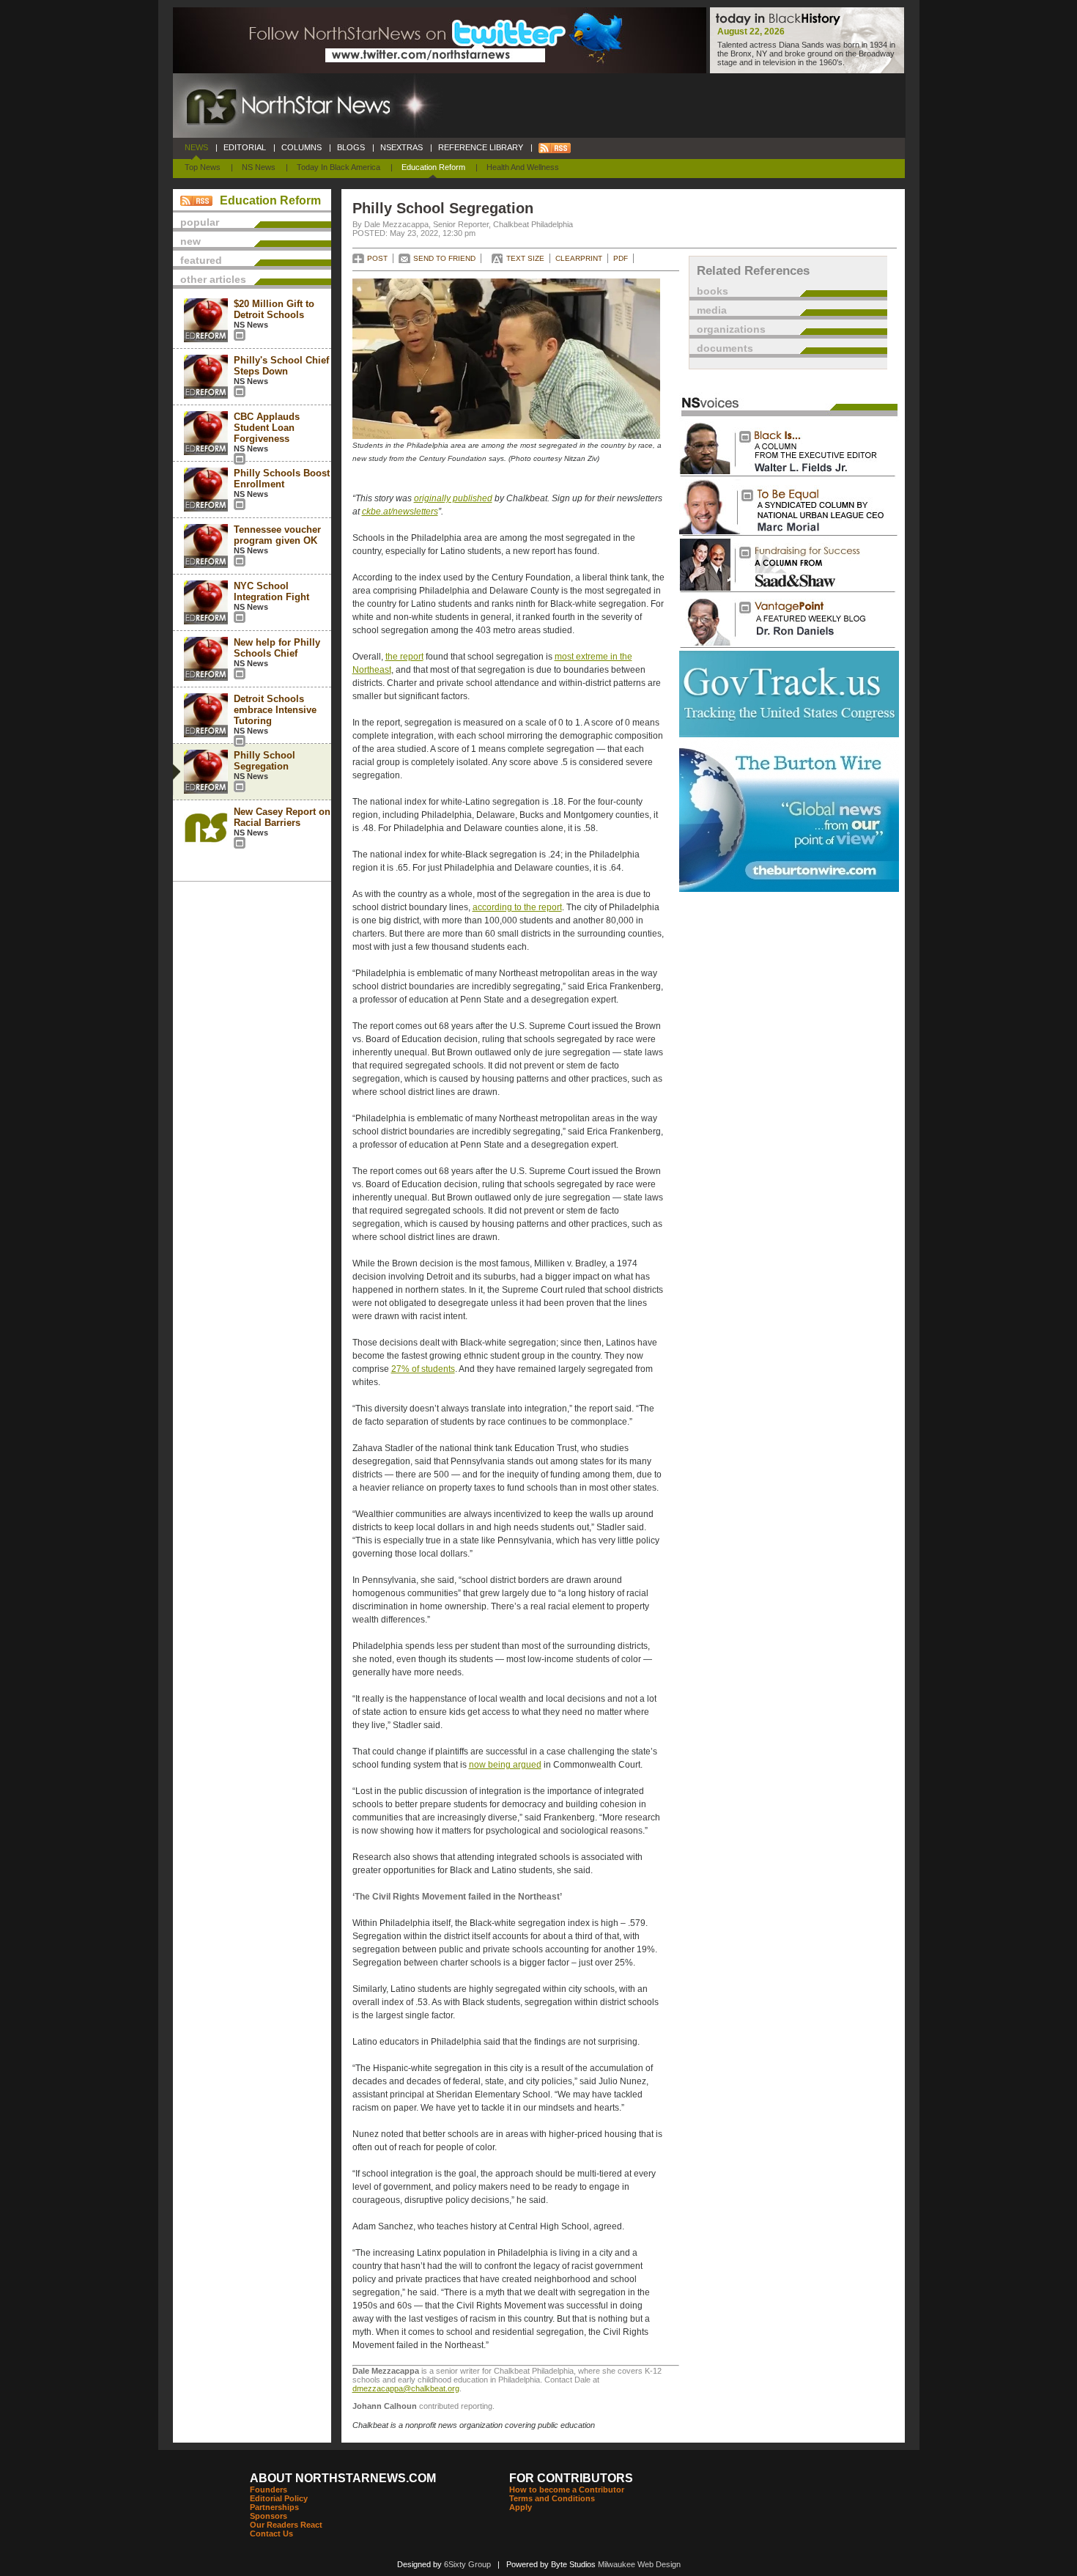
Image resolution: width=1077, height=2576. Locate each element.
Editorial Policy (279, 2498)
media (712, 310)
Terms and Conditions (552, 2498)
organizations (731, 329)
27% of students (423, 1369)
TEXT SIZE (525, 258)
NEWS (196, 147)
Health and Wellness (523, 167)
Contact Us (271, 2533)
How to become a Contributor (567, 2490)
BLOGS (351, 147)
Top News (203, 167)
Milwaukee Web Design (639, 2564)
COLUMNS (301, 147)
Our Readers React (286, 2525)
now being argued (505, 1765)
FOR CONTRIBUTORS (571, 2478)
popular (200, 222)
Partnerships (274, 2507)
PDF (621, 258)
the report (404, 657)
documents (725, 348)
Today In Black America (338, 167)
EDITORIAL (245, 147)
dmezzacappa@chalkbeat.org (406, 2388)
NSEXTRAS (401, 147)
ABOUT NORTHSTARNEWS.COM (343, 2478)
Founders (269, 2490)
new (190, 241)
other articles (213, 279)
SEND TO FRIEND (444, 258)
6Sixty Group (467, 2564)
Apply (521, 2507)
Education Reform (433, 167)
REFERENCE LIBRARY (481, 147)
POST (377, 258)
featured (201, 260)
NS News (259, 167)
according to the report (517, 907)
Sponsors (269, 2516)
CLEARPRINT (579, 258)
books (713, 291)
